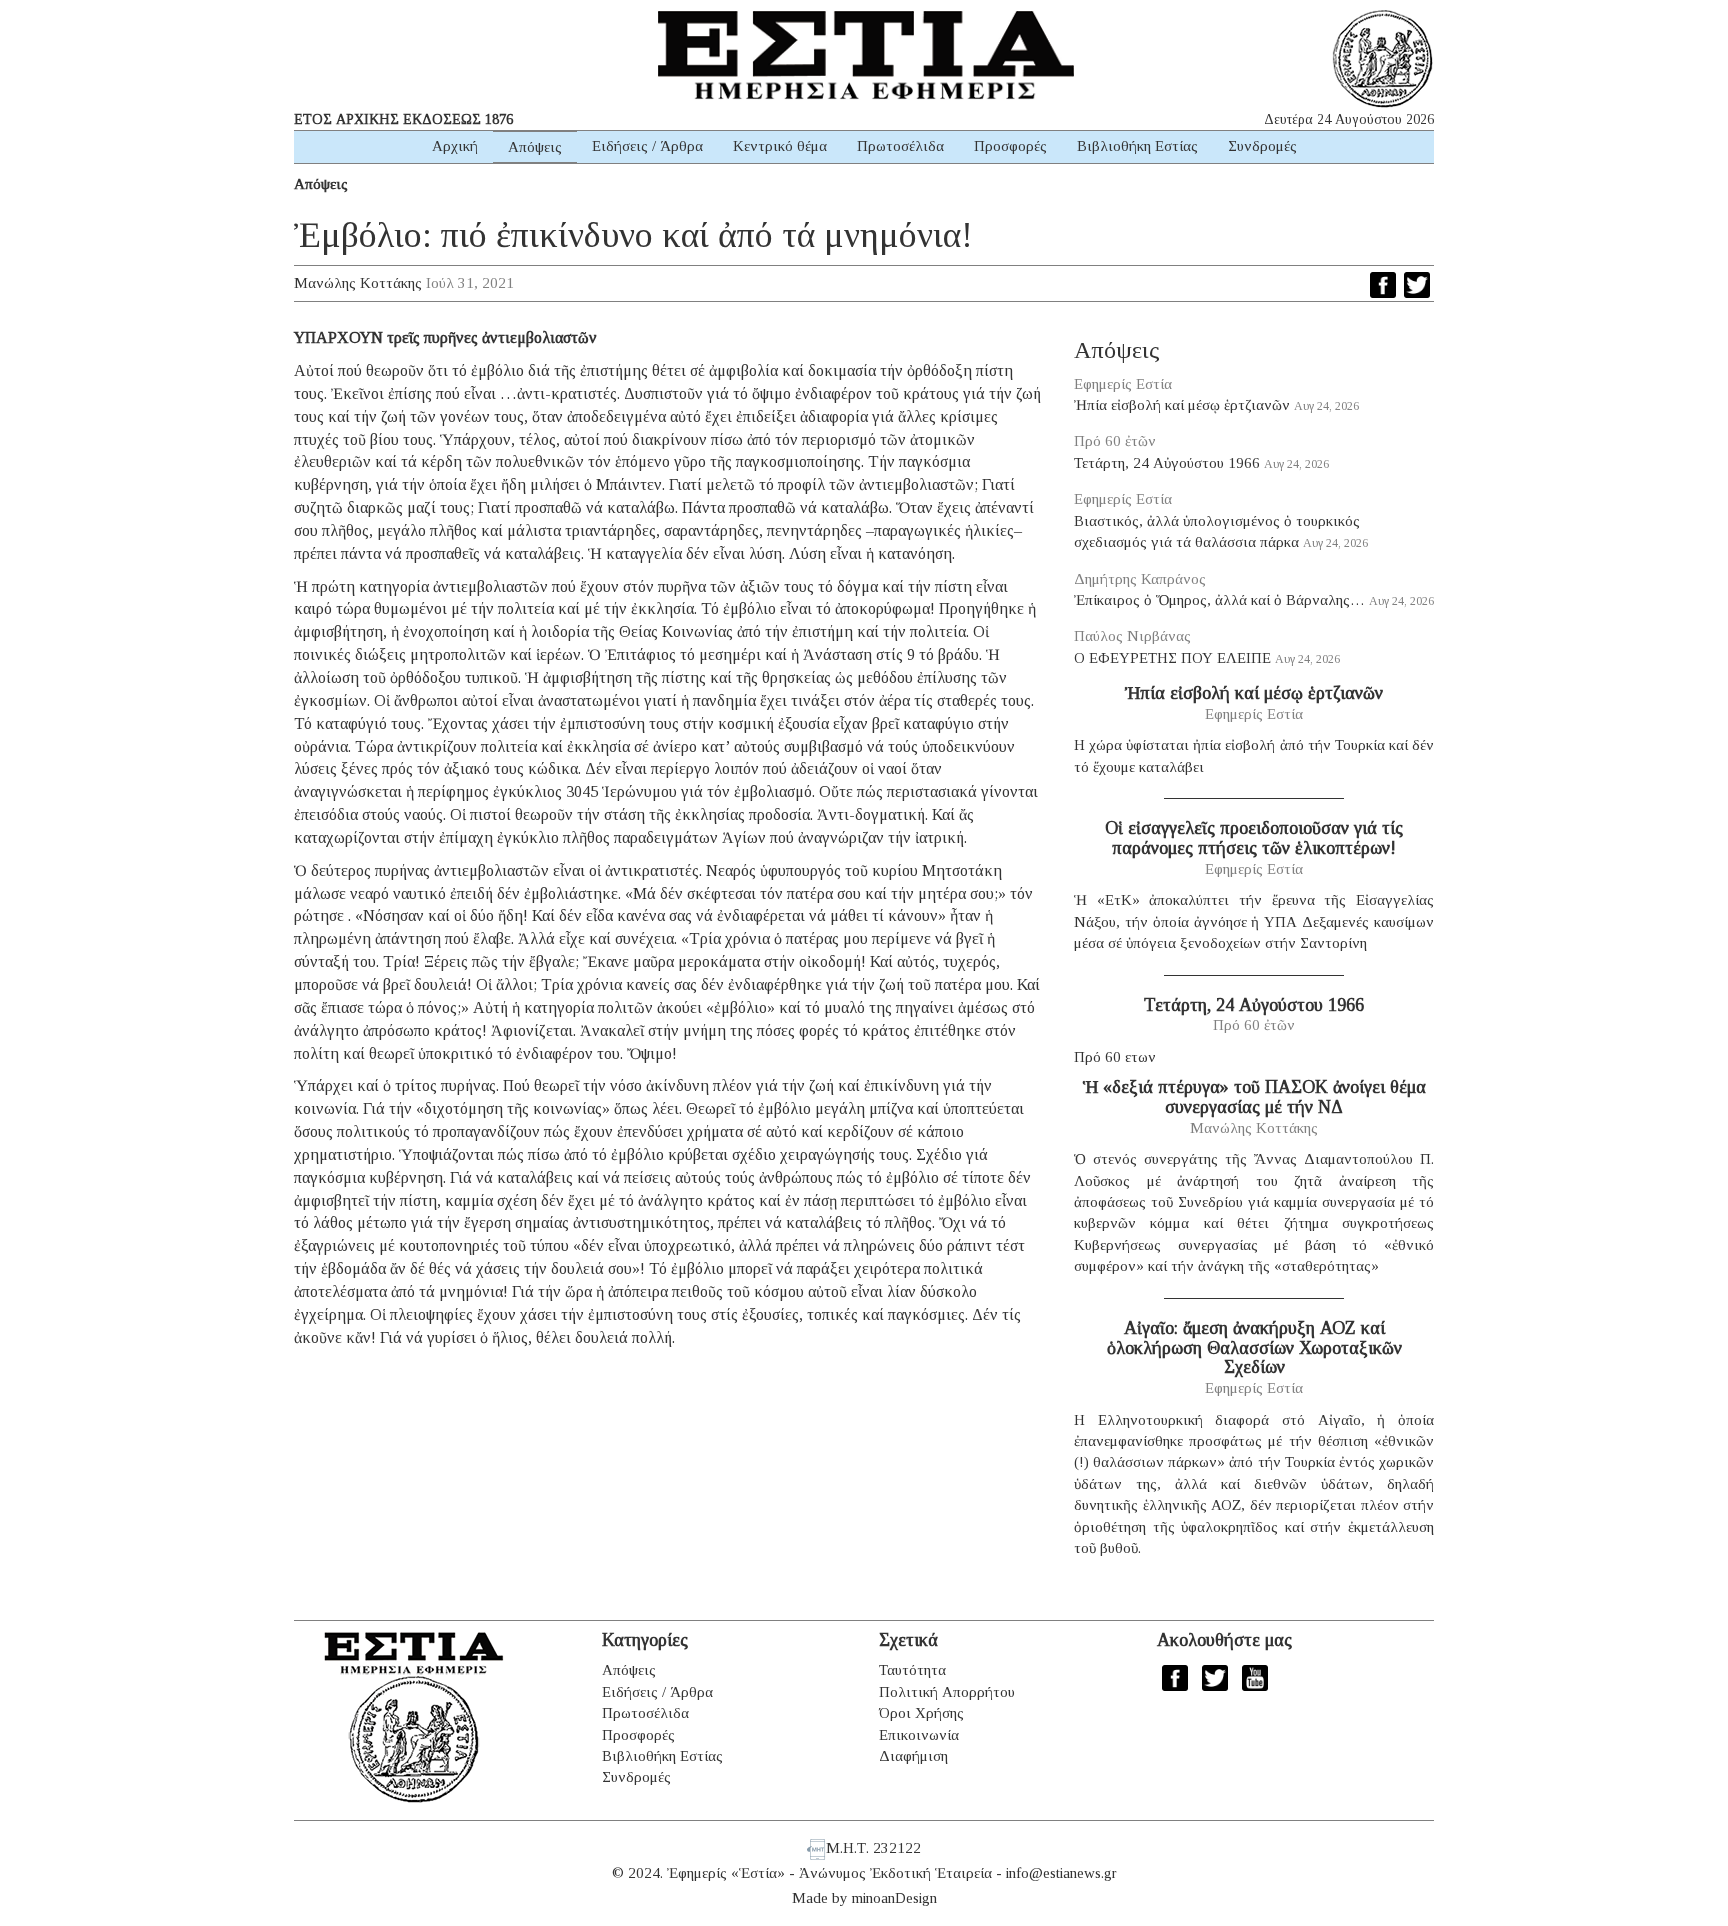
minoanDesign (894, 1898)
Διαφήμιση (913, 1756)
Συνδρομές (1262, 146)
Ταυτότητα (912, 1670)
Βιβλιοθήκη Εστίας (1137, 146)
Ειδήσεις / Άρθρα (647, 146)
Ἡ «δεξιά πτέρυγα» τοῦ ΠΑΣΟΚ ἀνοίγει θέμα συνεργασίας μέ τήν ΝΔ (1254, 1097)
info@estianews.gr (1061, 1873)
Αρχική (455, 146)
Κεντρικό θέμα (780, 146)
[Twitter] (1417, 285)
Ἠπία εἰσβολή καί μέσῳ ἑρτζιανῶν (1182, 405)
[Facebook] (1383, 285)
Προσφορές (1010, 146)
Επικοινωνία (919, 1735)
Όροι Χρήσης (921, 1713)
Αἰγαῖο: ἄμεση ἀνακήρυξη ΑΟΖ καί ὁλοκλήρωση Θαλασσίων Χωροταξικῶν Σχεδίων (1254, 1348)
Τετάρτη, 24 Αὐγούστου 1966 (1167, 463)
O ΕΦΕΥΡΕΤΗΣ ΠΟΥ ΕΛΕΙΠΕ (1172, 658)
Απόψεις (535, 147)
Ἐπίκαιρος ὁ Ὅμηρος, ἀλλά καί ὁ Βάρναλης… (1219, 600)
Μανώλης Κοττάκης (358, 283)
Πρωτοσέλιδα (900, 146)
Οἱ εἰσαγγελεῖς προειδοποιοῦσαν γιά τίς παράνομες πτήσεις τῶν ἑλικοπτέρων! (1254, 838)
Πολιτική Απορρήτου (947, 1692)
